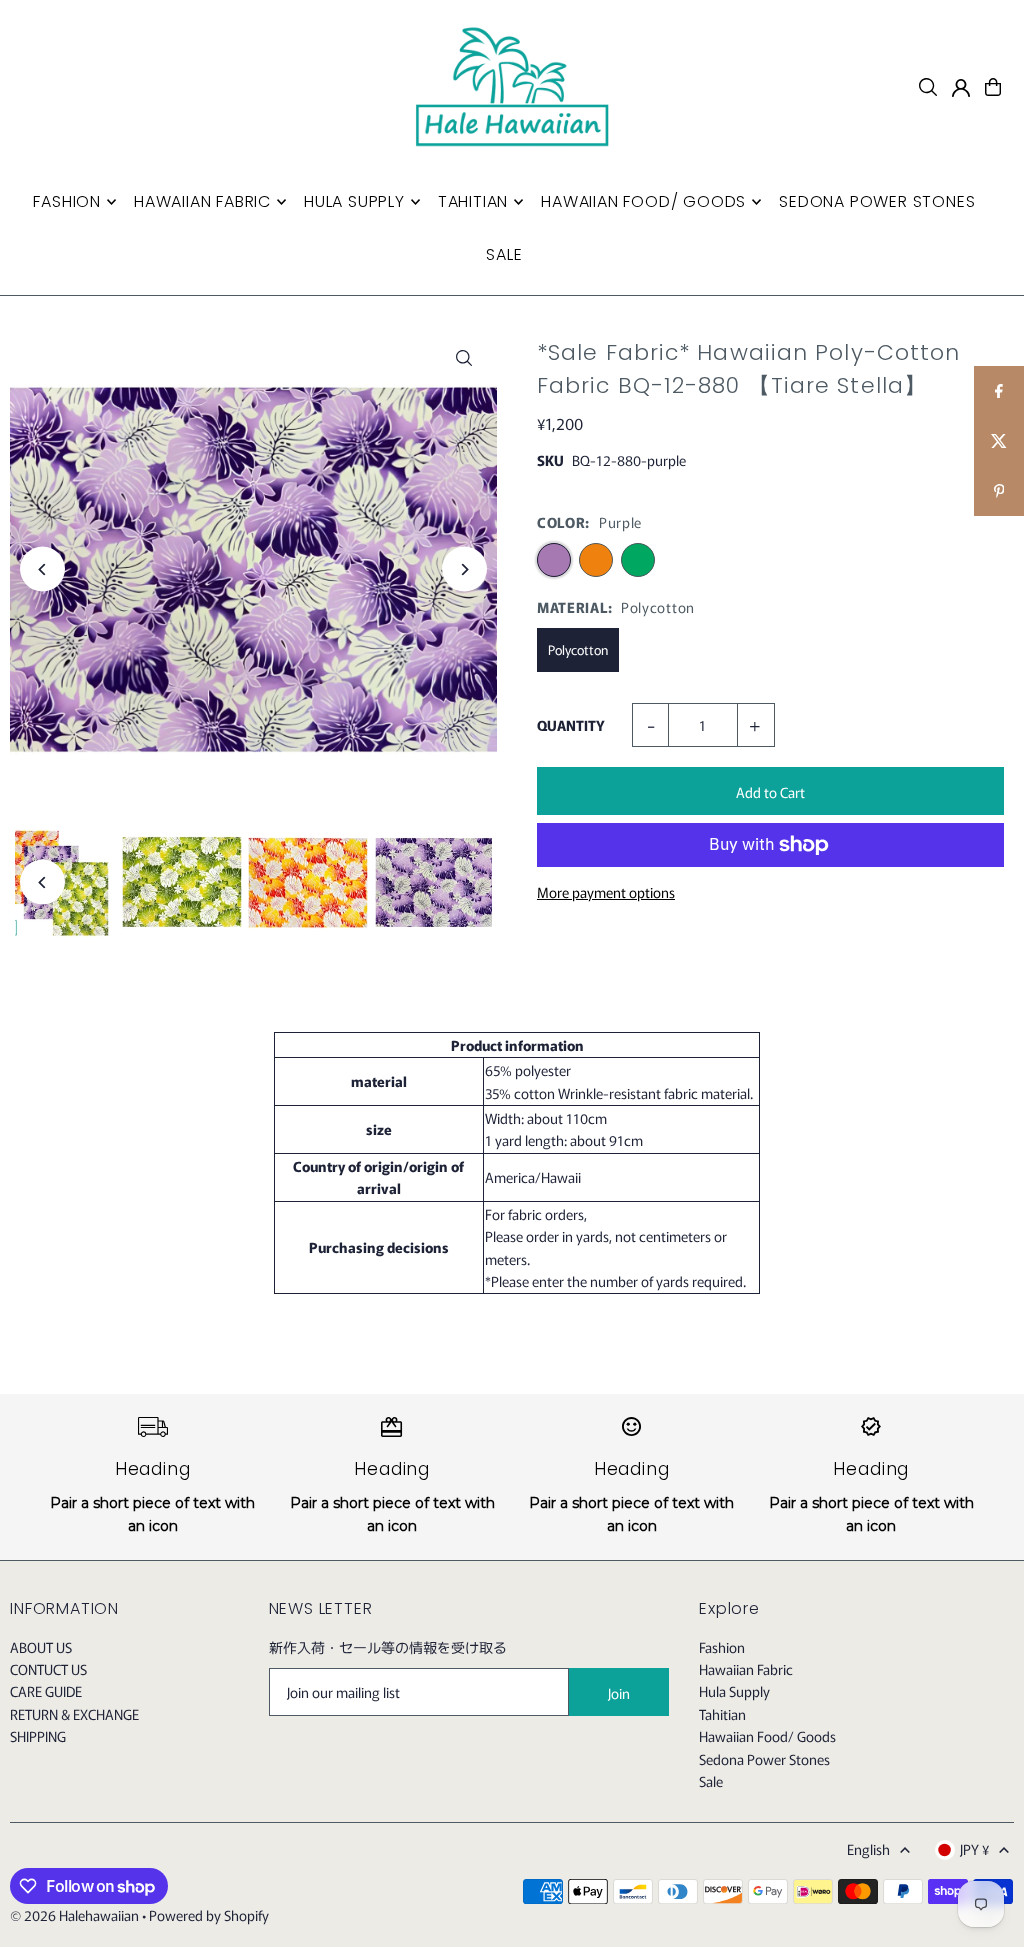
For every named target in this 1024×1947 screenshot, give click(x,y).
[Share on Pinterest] (999, 491)
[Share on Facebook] (999, 391)
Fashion (722, 1647)
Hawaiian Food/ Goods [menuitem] (643, 201)
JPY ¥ (974, 1849)
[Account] (961, 88)
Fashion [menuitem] (67, 201)
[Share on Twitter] (999, 441)
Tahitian (722, 1714)
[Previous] (42, 569)
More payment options (606, 892)
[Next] (464, 569)
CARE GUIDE (46, 1691)
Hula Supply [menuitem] (354, 201)
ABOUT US (41, 1647)
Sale (711, 1781)
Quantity (571, 725)
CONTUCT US (48, 1669)
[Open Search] (928, 87)
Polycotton (578, 649)
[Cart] (993, 87)
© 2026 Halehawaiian (74, 1915)
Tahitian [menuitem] (473, 201)
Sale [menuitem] (504, 254)
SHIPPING (38, 1736)
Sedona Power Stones (764, 1759)
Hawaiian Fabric (746, 1669)
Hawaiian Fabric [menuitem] (202, 201)
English (868, 1849)
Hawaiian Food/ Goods (767, 1736)
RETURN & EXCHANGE (74, 1714)
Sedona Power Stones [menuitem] (877, 201)
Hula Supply (734, 1691)
